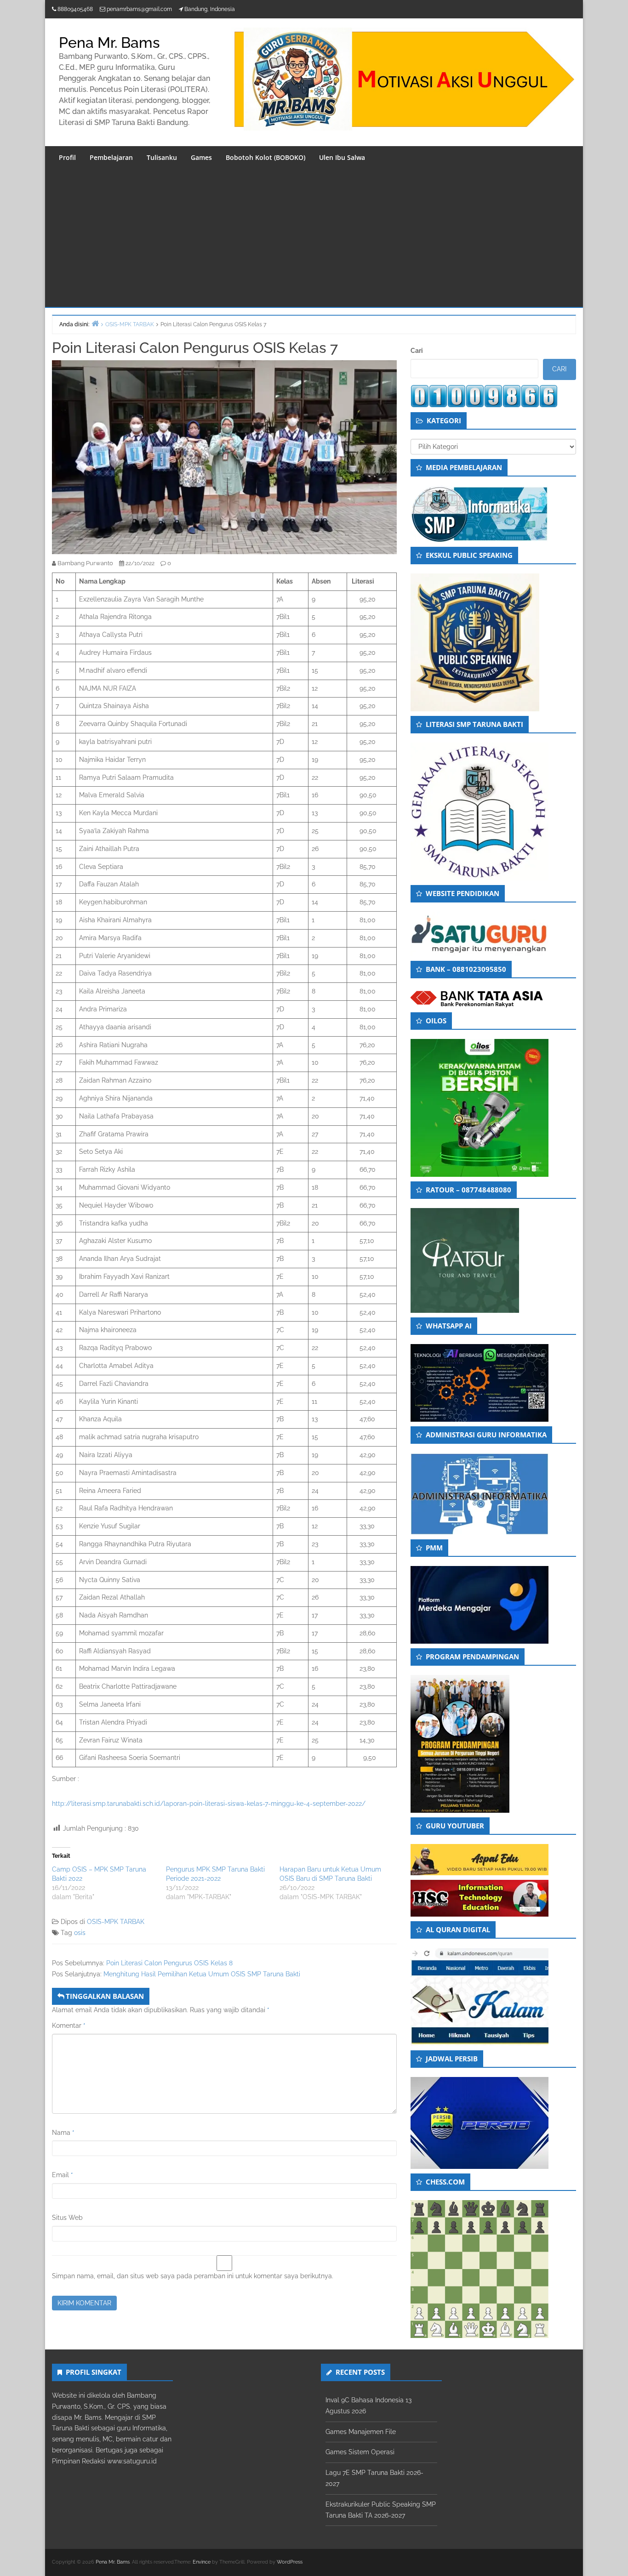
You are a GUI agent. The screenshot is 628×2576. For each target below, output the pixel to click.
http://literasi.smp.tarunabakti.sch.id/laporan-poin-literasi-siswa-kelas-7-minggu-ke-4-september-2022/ (209, 1804)
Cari (417, 351)
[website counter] (484, 396)
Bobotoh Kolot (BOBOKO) (265, 157)
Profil (67, 157)
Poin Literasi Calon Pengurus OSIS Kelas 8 (169, 1963)
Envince (202, 2562)
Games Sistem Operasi (360, 2452)
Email (63, 2175)
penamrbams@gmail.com (139, 9)
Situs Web (67, 2218)
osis (80, 1933)
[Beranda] (95, 323)
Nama (63, 2133)
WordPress (290, 2562)
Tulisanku (162, 157)
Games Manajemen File (361, 2432)
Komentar (69, 2026)
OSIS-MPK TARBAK (116, 1922)
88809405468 (75, 9)
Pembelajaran (111, 157)
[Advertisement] (314, 238)
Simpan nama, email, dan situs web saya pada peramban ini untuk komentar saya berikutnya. (193, 2276)
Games (201, 157)
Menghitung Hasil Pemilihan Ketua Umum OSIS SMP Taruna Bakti (202, 1974)
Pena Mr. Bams (109, 43)
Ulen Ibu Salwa (342, 157)
